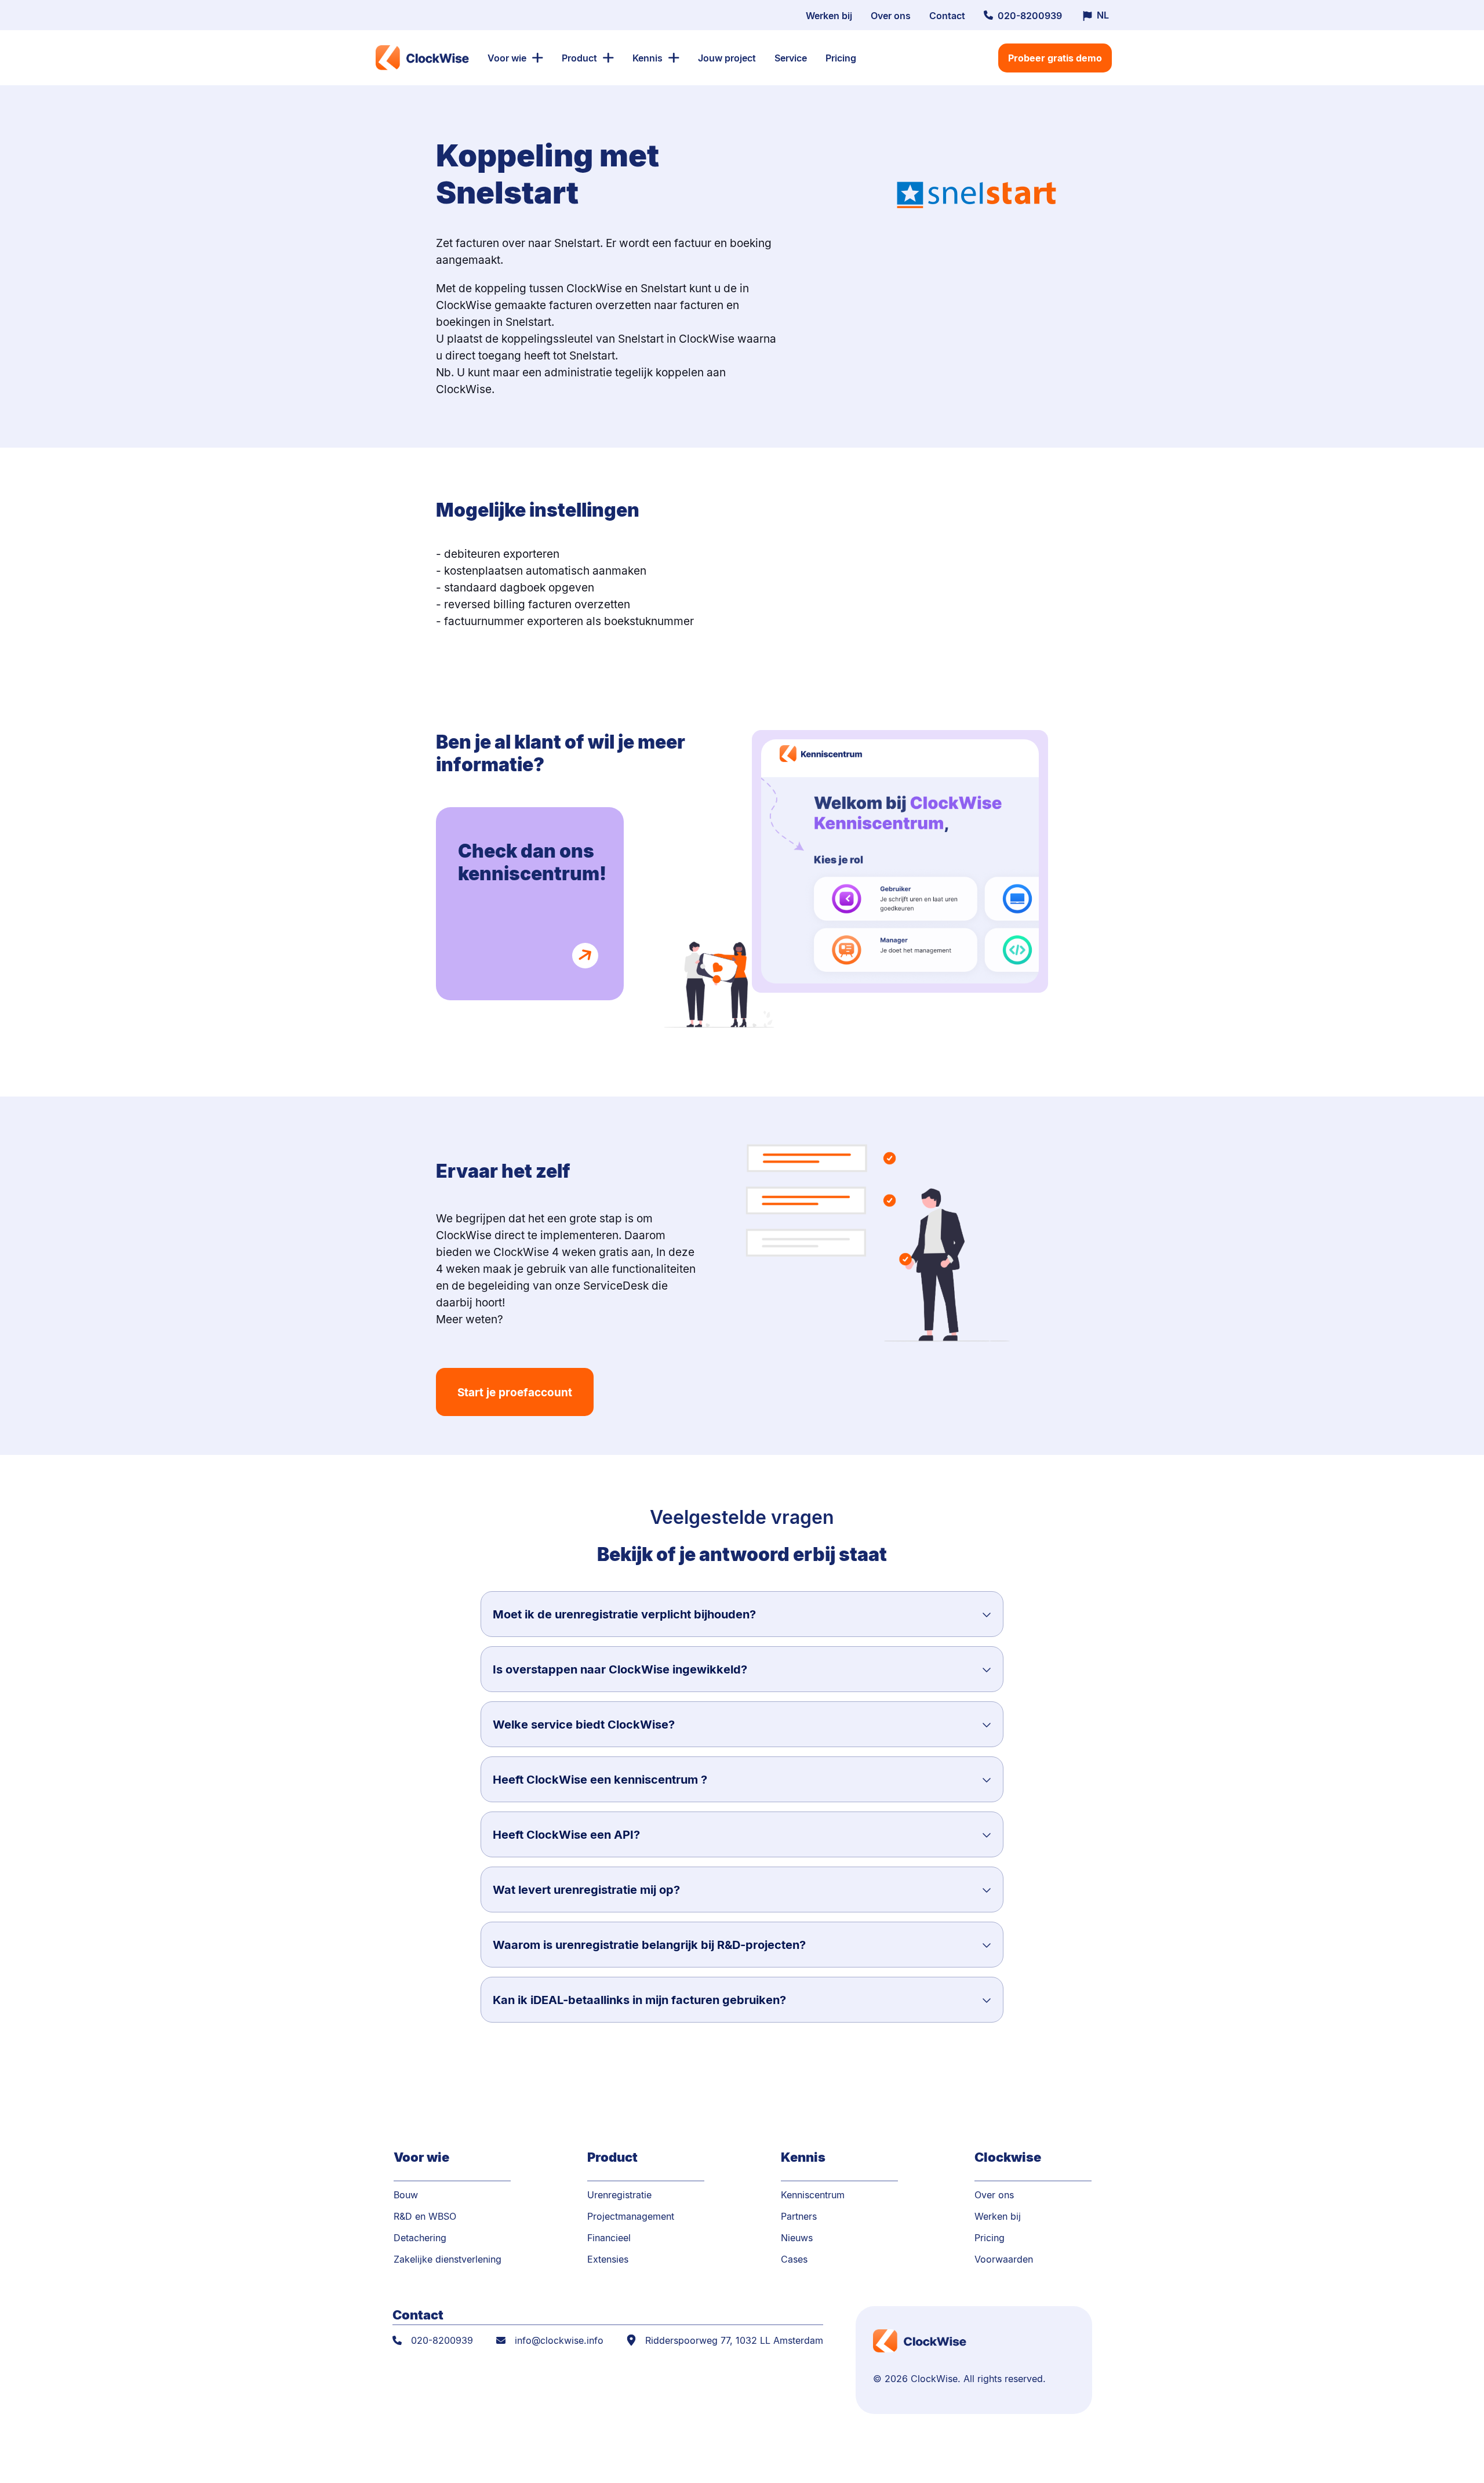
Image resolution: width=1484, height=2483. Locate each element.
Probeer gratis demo (1055, 58)
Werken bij (829, 15)
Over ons (891, 15)
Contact (947, 15)
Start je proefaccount (515, 1392)
